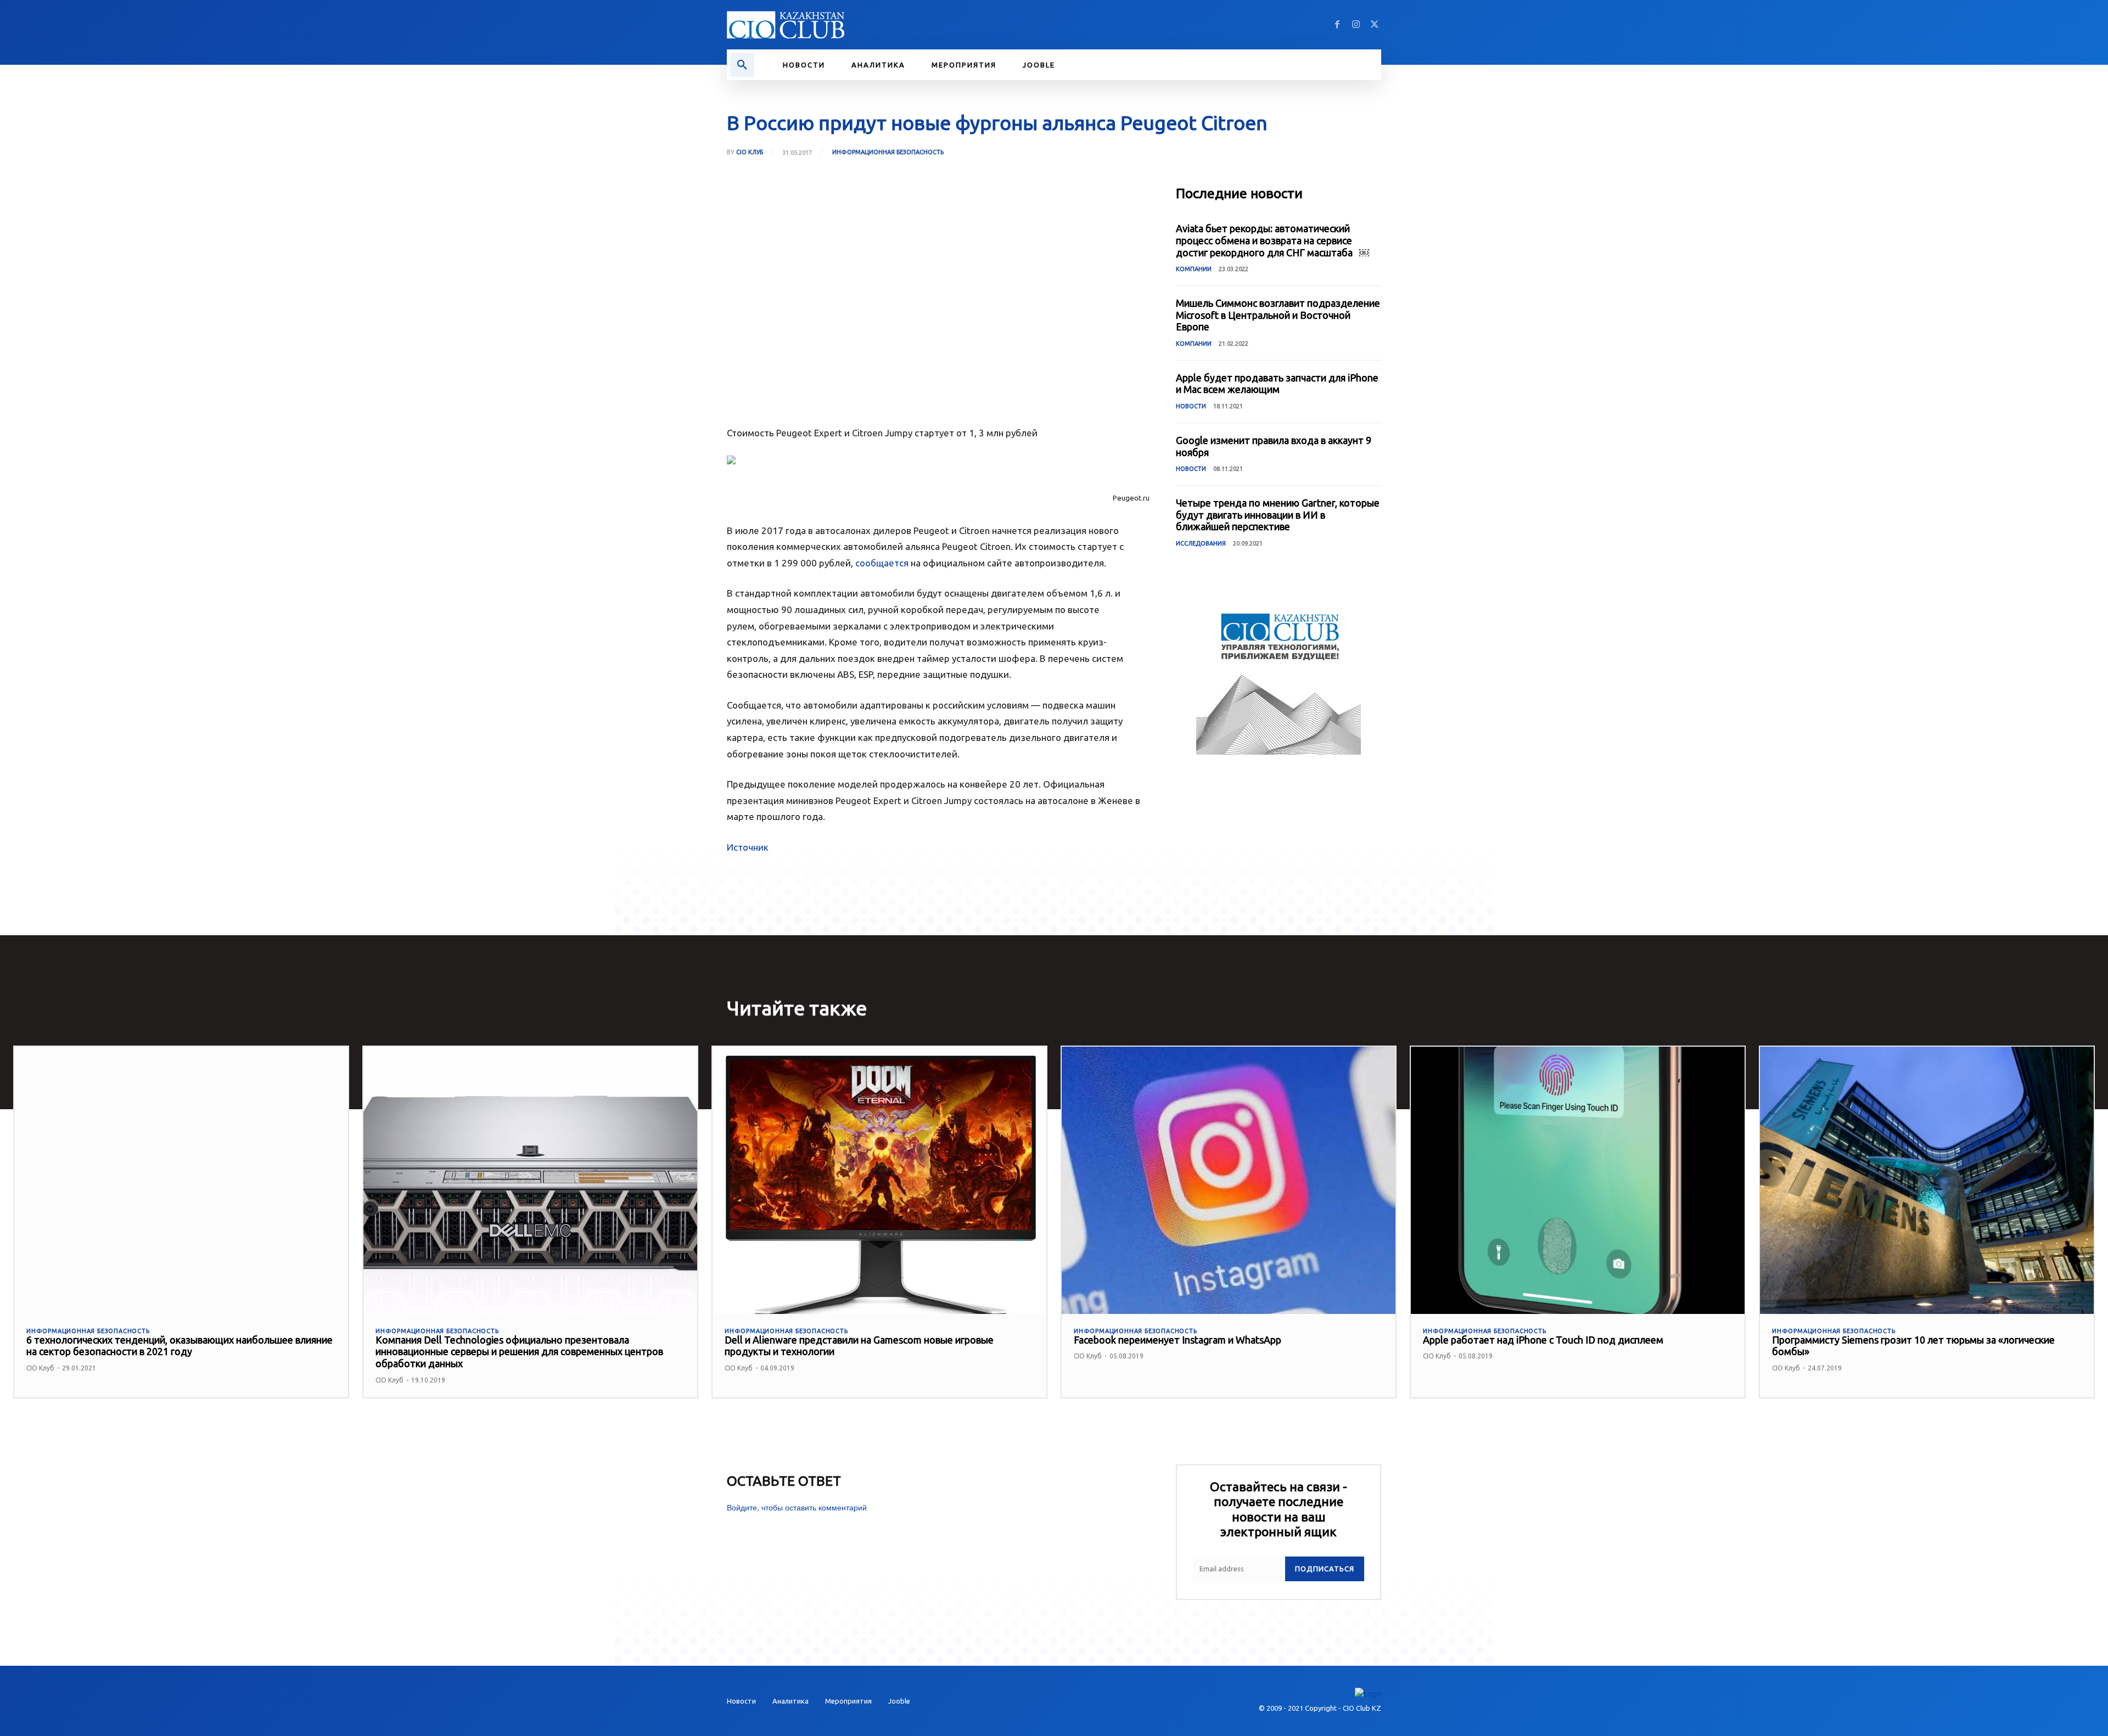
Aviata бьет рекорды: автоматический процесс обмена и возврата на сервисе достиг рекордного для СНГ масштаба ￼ (1272, 240)
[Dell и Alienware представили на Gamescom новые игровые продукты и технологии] (879, 1180)
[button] (742, 65)
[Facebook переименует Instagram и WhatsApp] (1229, 1180)
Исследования (1201, 543)
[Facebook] (1337, 25)
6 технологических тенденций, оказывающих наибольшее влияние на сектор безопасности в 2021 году (180, 1346)
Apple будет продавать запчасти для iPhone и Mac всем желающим (1277, 384)
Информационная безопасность (888, 152)
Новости (1191, 406)
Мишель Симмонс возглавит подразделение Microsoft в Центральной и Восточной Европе (1278, 315)
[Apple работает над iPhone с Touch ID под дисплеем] (1578, 1180)
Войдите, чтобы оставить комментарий (797, 1507)
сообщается (882, 563)
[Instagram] (1356, 25)
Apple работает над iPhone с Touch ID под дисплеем (1543, 1340)
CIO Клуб (750, 152)
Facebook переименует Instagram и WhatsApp (1178, 1340)
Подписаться (1325, 1569)
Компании (1194, 269)
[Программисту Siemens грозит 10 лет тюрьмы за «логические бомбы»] (1927, 1180)
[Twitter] (1375, 25)
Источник (748, 847)
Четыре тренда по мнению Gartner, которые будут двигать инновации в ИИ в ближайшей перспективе (1278, 515)
